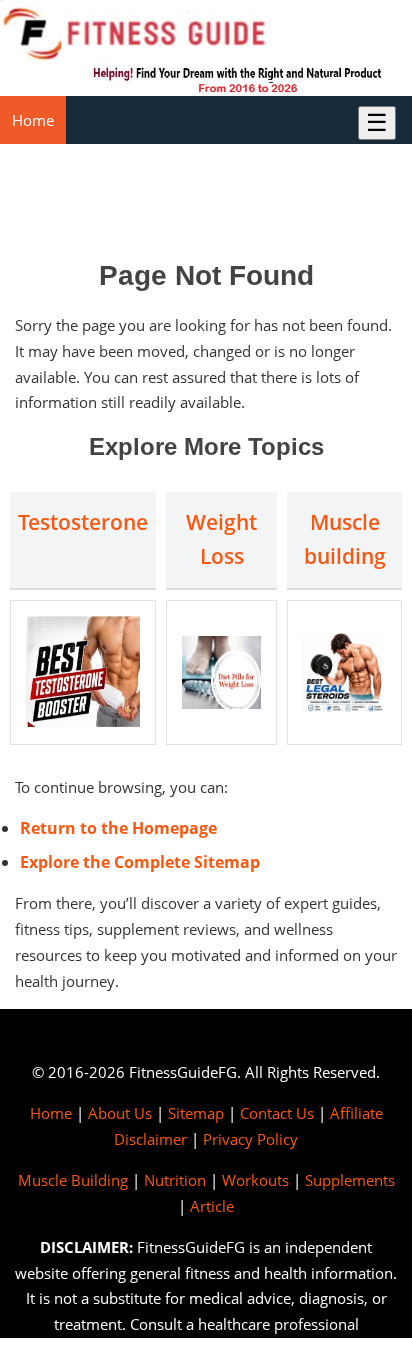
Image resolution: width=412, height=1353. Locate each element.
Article (212, 1206)
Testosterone (83, 522)
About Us (120, 1113)
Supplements (350, 1180)
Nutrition (175, 1180)
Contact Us (277, 1113)
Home (33, 120)
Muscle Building (73, 1180)
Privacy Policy (250, 1139)
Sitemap (196, 1113)
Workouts (255, 1180)
